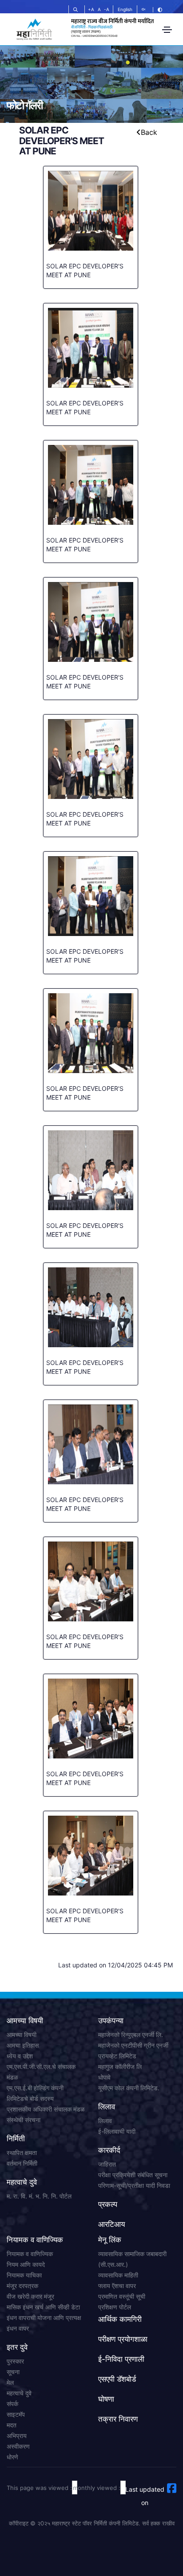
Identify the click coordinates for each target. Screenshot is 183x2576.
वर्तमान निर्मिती (22, 2163)
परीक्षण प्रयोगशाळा (123, 2339)
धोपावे (104, 2077)
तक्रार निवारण (118, 2419)
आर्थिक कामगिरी (120, 2319)
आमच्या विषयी (22, 2035)
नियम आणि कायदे (26, 2264)
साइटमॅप (16, 2414)
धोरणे (12, 2457)
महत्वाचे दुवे (19, 2393)
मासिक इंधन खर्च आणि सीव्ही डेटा (43, 2307)
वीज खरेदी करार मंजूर (30, 2296)
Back (149, 132)
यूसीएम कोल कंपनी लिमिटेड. (129, 2088)
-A (107, 9)
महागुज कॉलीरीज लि (120, 2067)
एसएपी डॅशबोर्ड (117, 2379)
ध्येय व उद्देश (20, 2056)
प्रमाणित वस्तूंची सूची (122, 2296)
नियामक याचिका (24, 2275)
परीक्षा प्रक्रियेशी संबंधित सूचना (133, 2175)
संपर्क (12, 2404)
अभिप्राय (17, 2436)
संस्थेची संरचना (24, 2120)
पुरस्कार (15, 2361)
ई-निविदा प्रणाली (121, 2359)
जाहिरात (107, 2164)
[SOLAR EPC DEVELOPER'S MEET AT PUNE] (91, 217)
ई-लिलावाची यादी (117, 2131)
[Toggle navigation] (167, 30)
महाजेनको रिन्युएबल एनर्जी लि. (131, 2035)
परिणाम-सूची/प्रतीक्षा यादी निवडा (134, 2185)
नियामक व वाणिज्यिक (30, 2254)
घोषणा (106, 2399)
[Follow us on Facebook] (172, 2488)
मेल (10, 2382)
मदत (12, 2425)
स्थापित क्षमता (22, 2153)
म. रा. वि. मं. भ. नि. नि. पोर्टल (39, 2196)
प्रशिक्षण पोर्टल (115, 2307)
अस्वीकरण (18, 2446)
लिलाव (105, 2121)
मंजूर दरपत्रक (22, 2286)
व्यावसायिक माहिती (118, 2275)
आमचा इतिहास (23, 2045)
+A (91, 9)
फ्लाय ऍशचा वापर (117, 2286)
